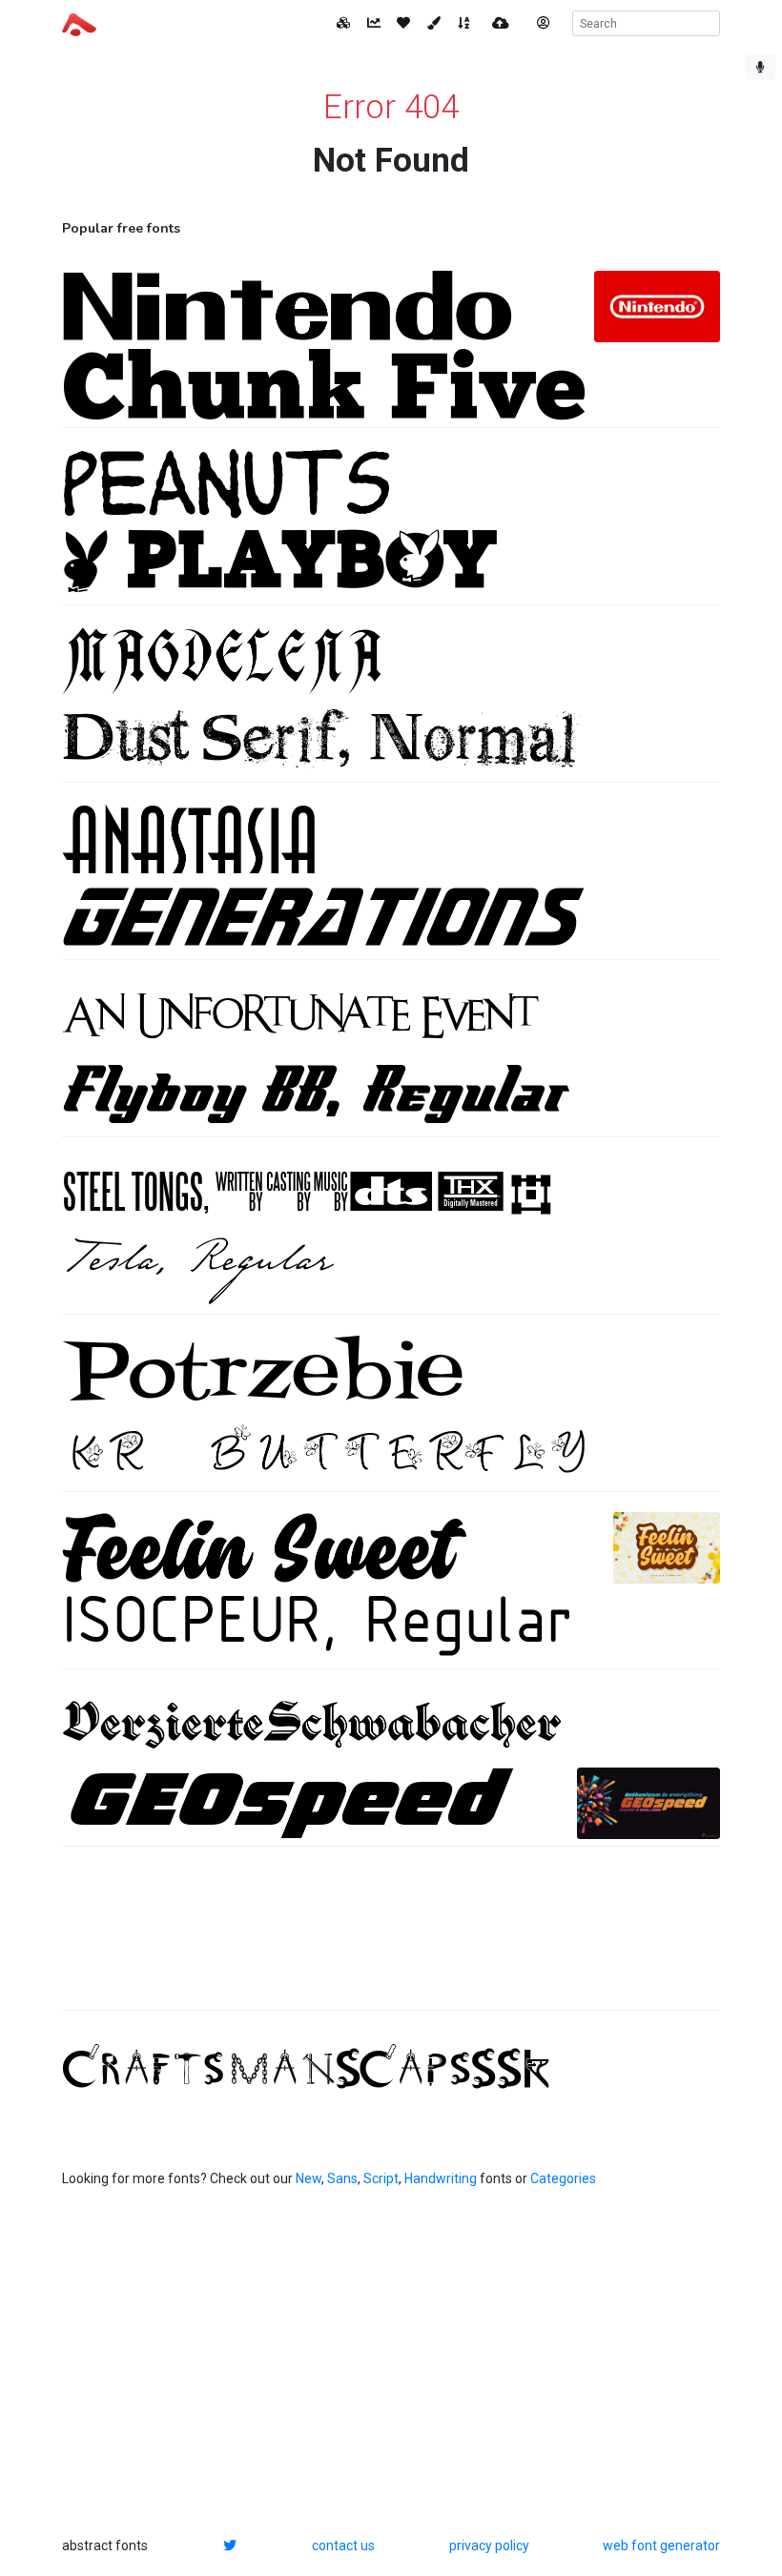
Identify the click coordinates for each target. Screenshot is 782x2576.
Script (381, 2178)
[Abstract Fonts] (79, 23)
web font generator (661, 2545)
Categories (563, 2178)
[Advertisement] (391, 1938)
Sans (342, 2178)
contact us (343, 2545)
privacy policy (489, 2545)
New (309, 2178)
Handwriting (441, 2178)
